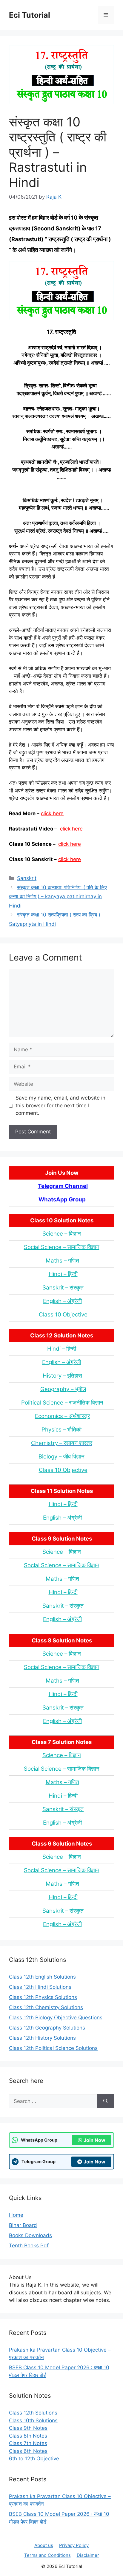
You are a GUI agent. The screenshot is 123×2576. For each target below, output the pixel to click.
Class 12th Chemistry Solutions (46, 2007)
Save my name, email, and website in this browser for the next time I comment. (60, 1105)
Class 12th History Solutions (42, 2038)
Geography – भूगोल (63, 1389)
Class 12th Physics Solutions (43, 1997)
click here (52, 813)
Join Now (94, 2140)
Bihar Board (23, 2225)
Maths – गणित (62, 1261)
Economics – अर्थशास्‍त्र (62, 1416)
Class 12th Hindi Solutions (40, 1987)
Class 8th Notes (28, 2436)
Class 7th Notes (28, 2443)
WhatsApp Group (62, 1199)
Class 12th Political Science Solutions (53, 2048)
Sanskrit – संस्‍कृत (63, 1288)
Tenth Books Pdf (29, 2246)
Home (16, 2215)
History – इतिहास (62, 1376)
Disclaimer (88, 2555)
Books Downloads (30, 2235)
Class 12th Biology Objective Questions (56, 2018)
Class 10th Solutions (33, 2421)
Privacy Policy (74, 2545)
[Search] (106, 2101)
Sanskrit (27, 878)
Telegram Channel (63, 1186)
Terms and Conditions (47, 2555)
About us (44, 2545)
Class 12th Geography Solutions (47, 2028)
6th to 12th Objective (34, 2459)
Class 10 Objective (63, 1315)
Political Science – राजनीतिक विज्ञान (62, 1403)
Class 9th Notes (28, 2428)
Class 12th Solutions (33, 2413)
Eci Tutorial (30, 15)
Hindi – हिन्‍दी (63, 1274)
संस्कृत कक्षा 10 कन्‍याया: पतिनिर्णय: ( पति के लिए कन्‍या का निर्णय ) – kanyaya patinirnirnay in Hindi (58, 897)
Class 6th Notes (28, 2451)
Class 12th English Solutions (42, 1977)
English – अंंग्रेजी (62, 1301)
